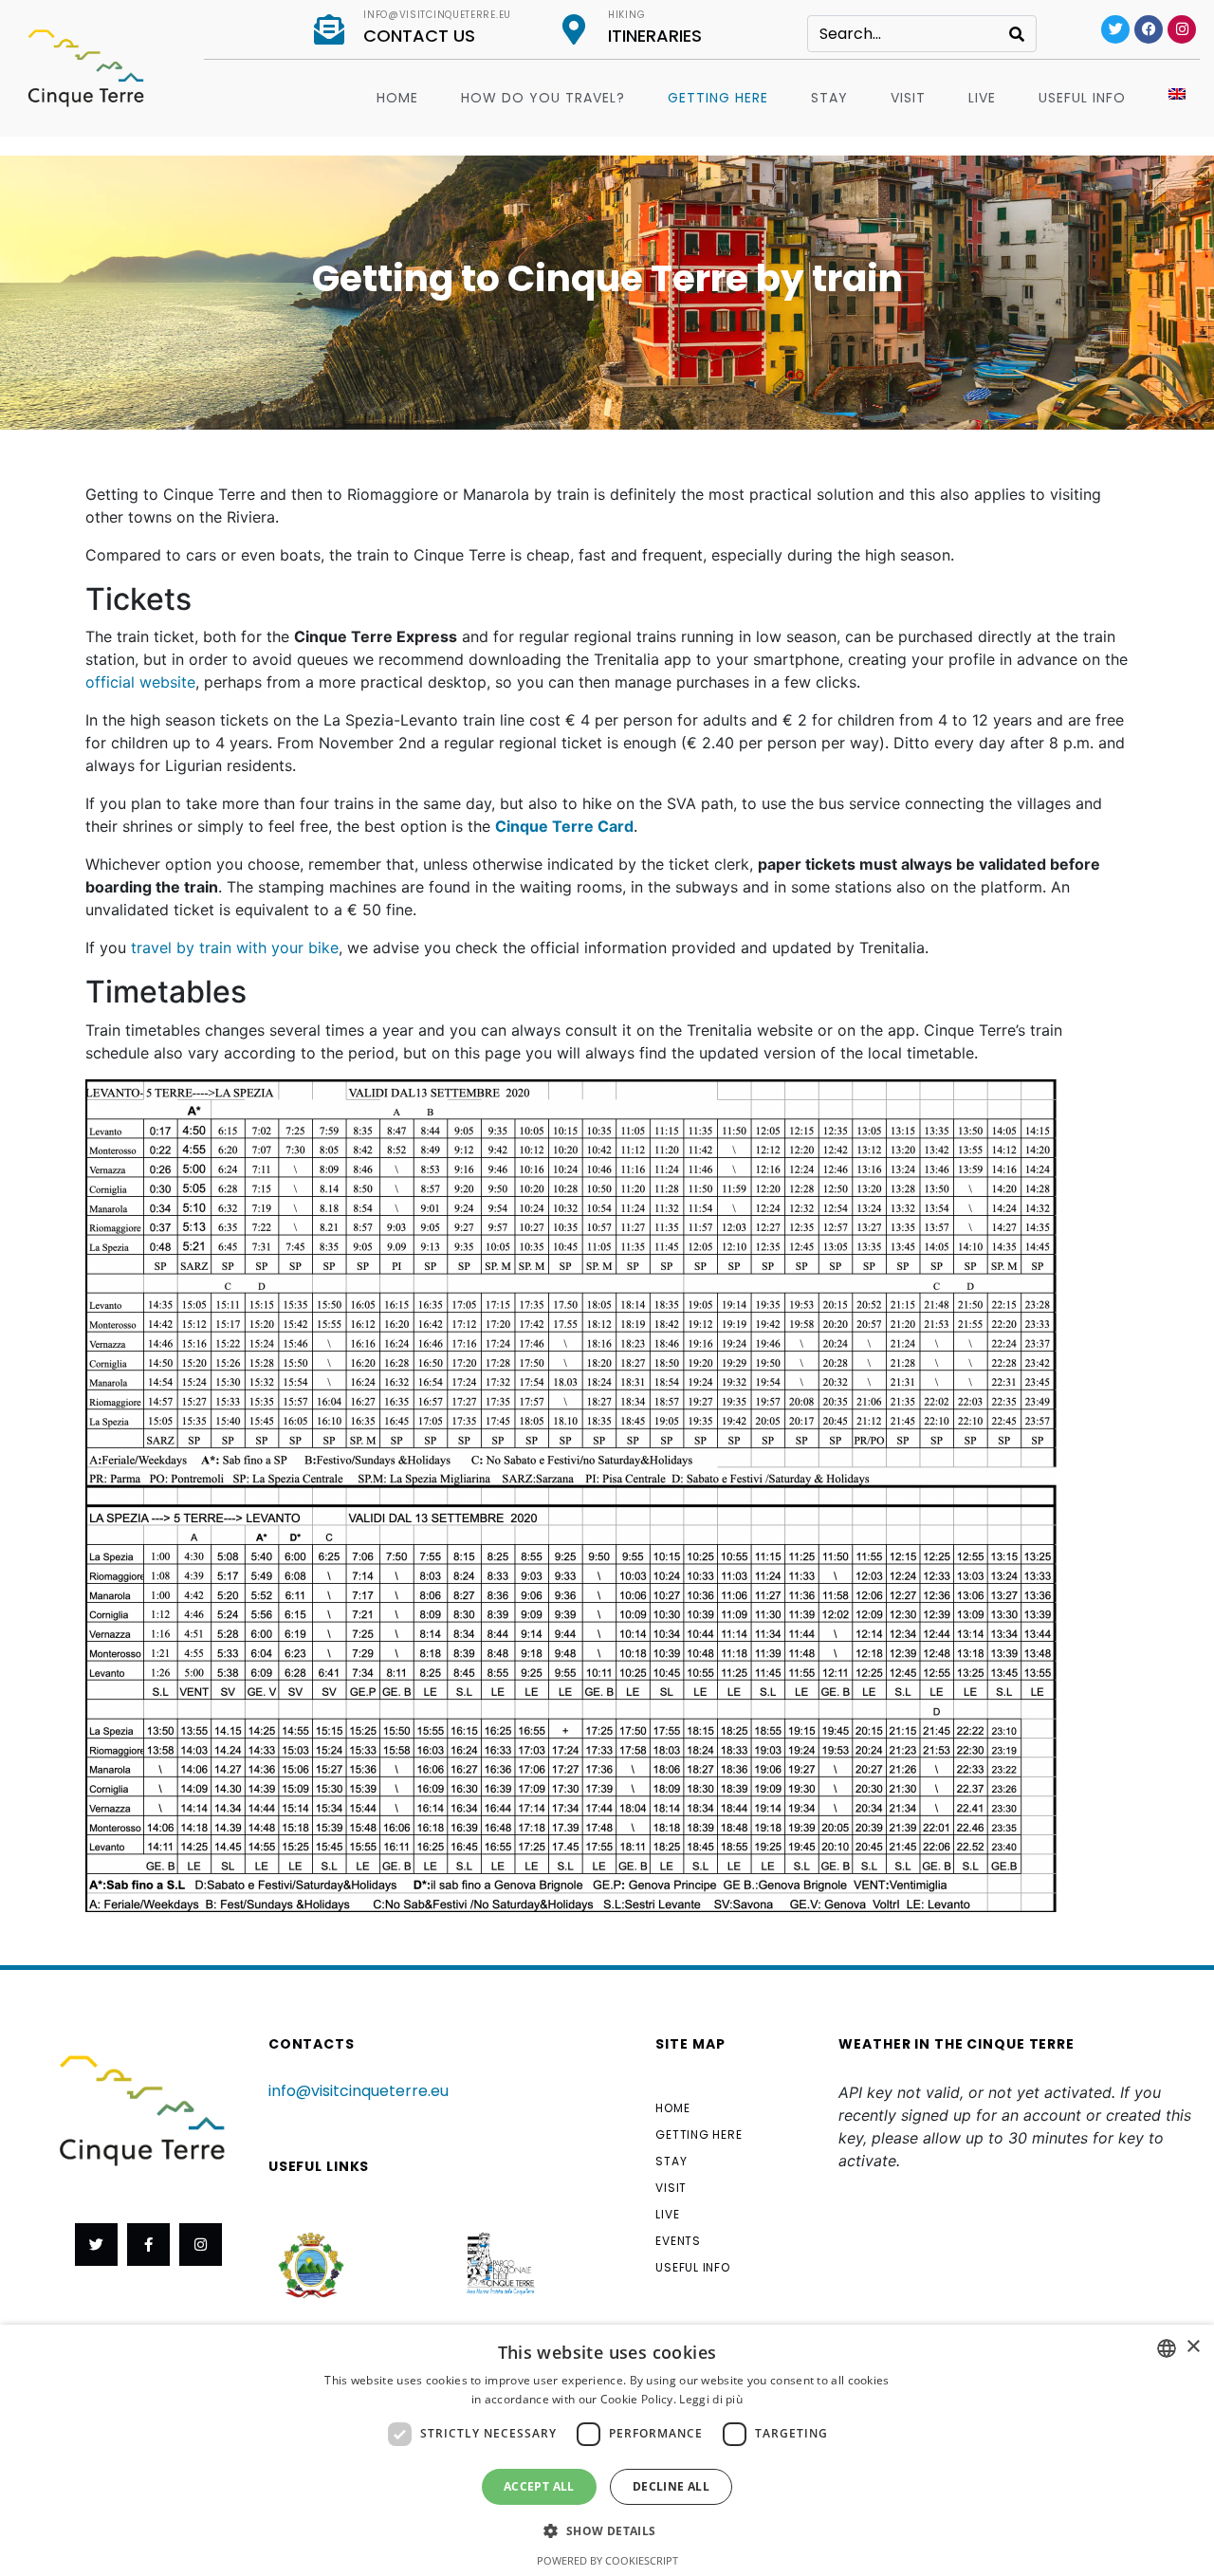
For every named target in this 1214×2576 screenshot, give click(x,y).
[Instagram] (1182, 29)
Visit (908, 98)
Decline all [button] (671, 2486)
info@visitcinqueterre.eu (437, 15)
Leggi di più (711, 2399)
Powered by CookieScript (607, 2560)
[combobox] (1167, 2348)
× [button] (1193, 2347)
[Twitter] (1115, 29)
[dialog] (607, 2450)
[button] (607, 2530)
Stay (829, 98)
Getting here (718, 98)
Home (397, 98)
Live (982, 98)
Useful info (1082, 98)
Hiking (626, 15)
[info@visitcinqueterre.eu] (329, 29)
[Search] (1017, 34)
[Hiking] (574, 29)
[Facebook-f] (148, 2245)
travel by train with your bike (235, 948)
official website (140, 682)
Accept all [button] (539, 2486)
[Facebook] (1149, 29)
